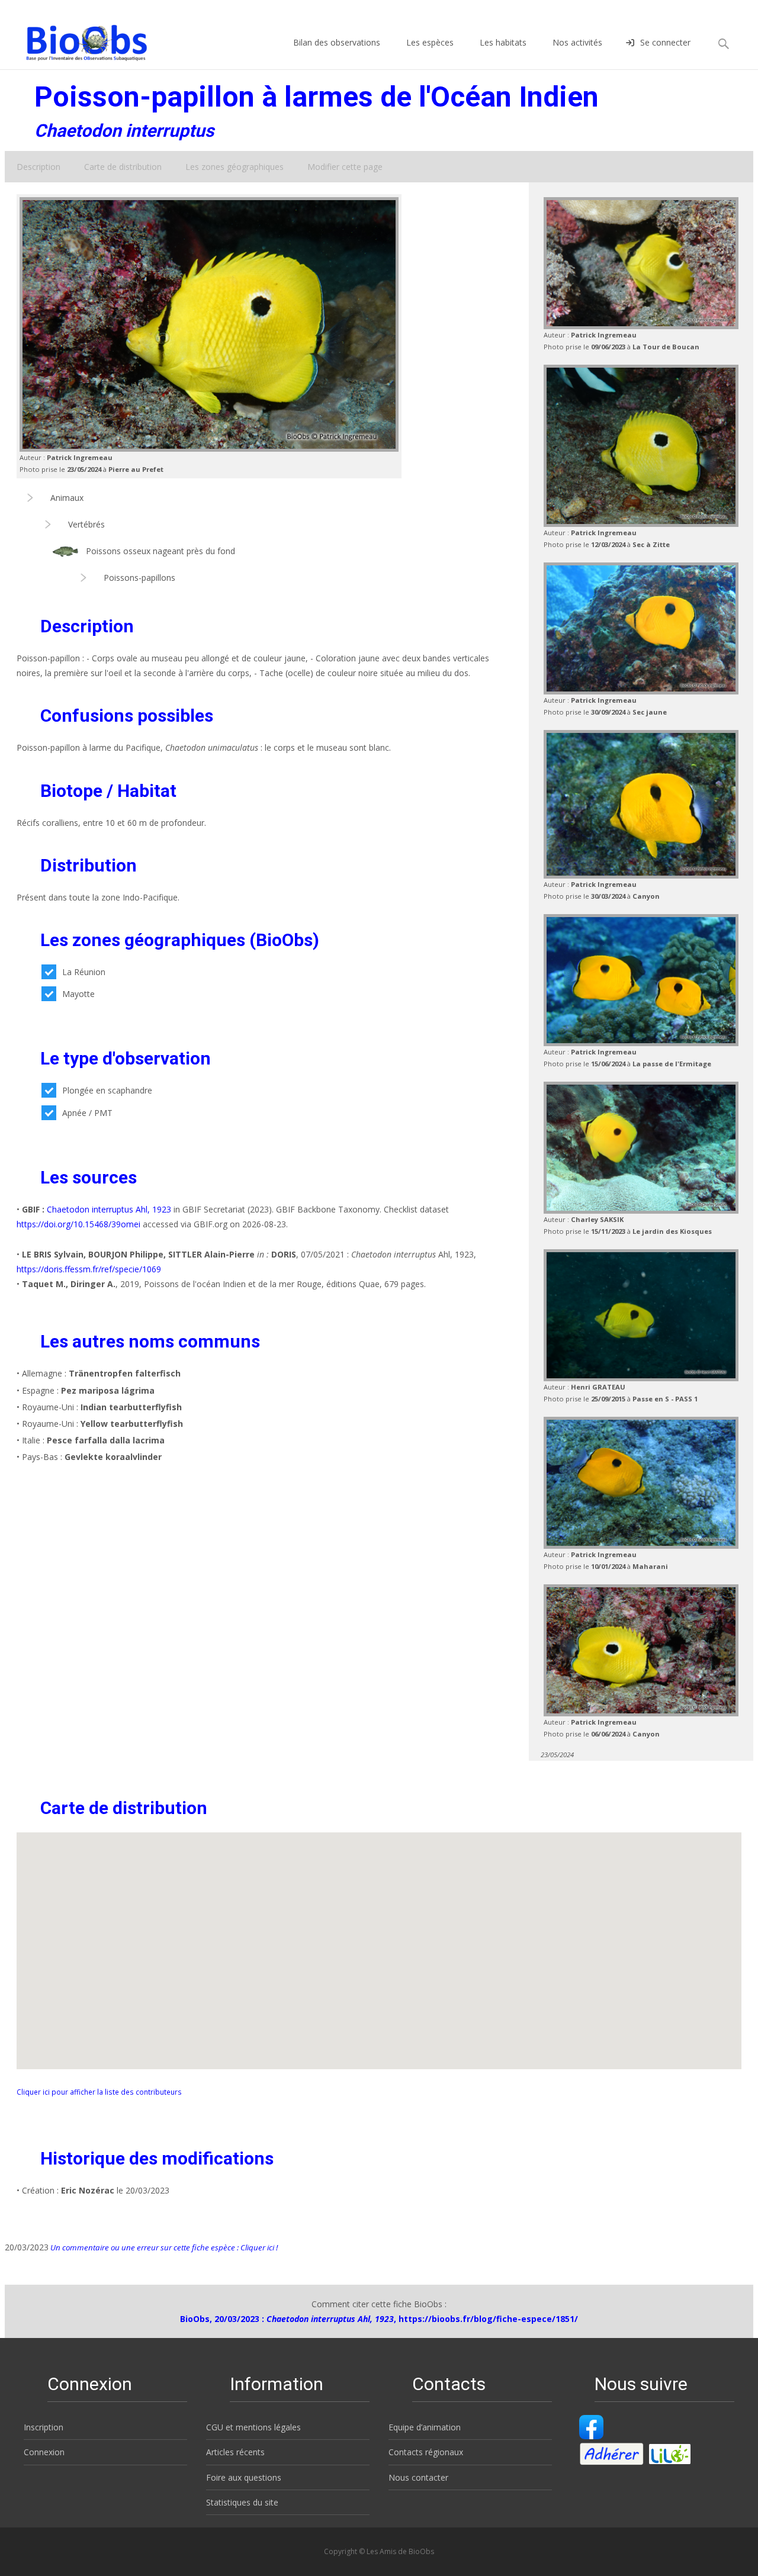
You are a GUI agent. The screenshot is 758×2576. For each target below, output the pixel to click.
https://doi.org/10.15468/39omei (78, 1224)
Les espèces (430, 42)
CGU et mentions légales (253, 2427)
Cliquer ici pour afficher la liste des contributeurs (99, 2092)
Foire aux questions (244, 2477)
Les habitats (503, 42)
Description (38, 167)
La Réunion (84, 972)
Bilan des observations (337, 42)
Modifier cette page (345, 167)
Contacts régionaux (426, 2452)
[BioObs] (77, 40)
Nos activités (577, 42)
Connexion (44, 2452)
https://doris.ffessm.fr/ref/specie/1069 (89, 1269)
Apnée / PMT (87, 1113)
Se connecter (665, 42)
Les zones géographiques (235, 167)
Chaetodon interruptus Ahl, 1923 (109, 1209)
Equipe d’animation (425, 2427)
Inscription (44, 2427)
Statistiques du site (242, 2502)
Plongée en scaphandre (107, 1090)
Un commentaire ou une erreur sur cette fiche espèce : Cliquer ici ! (163, 2247)
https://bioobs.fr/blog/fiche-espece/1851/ (488, 2319)
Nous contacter (418, 2477)
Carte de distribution (123, 167)
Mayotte (78, 994)
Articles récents (235, 2452)
